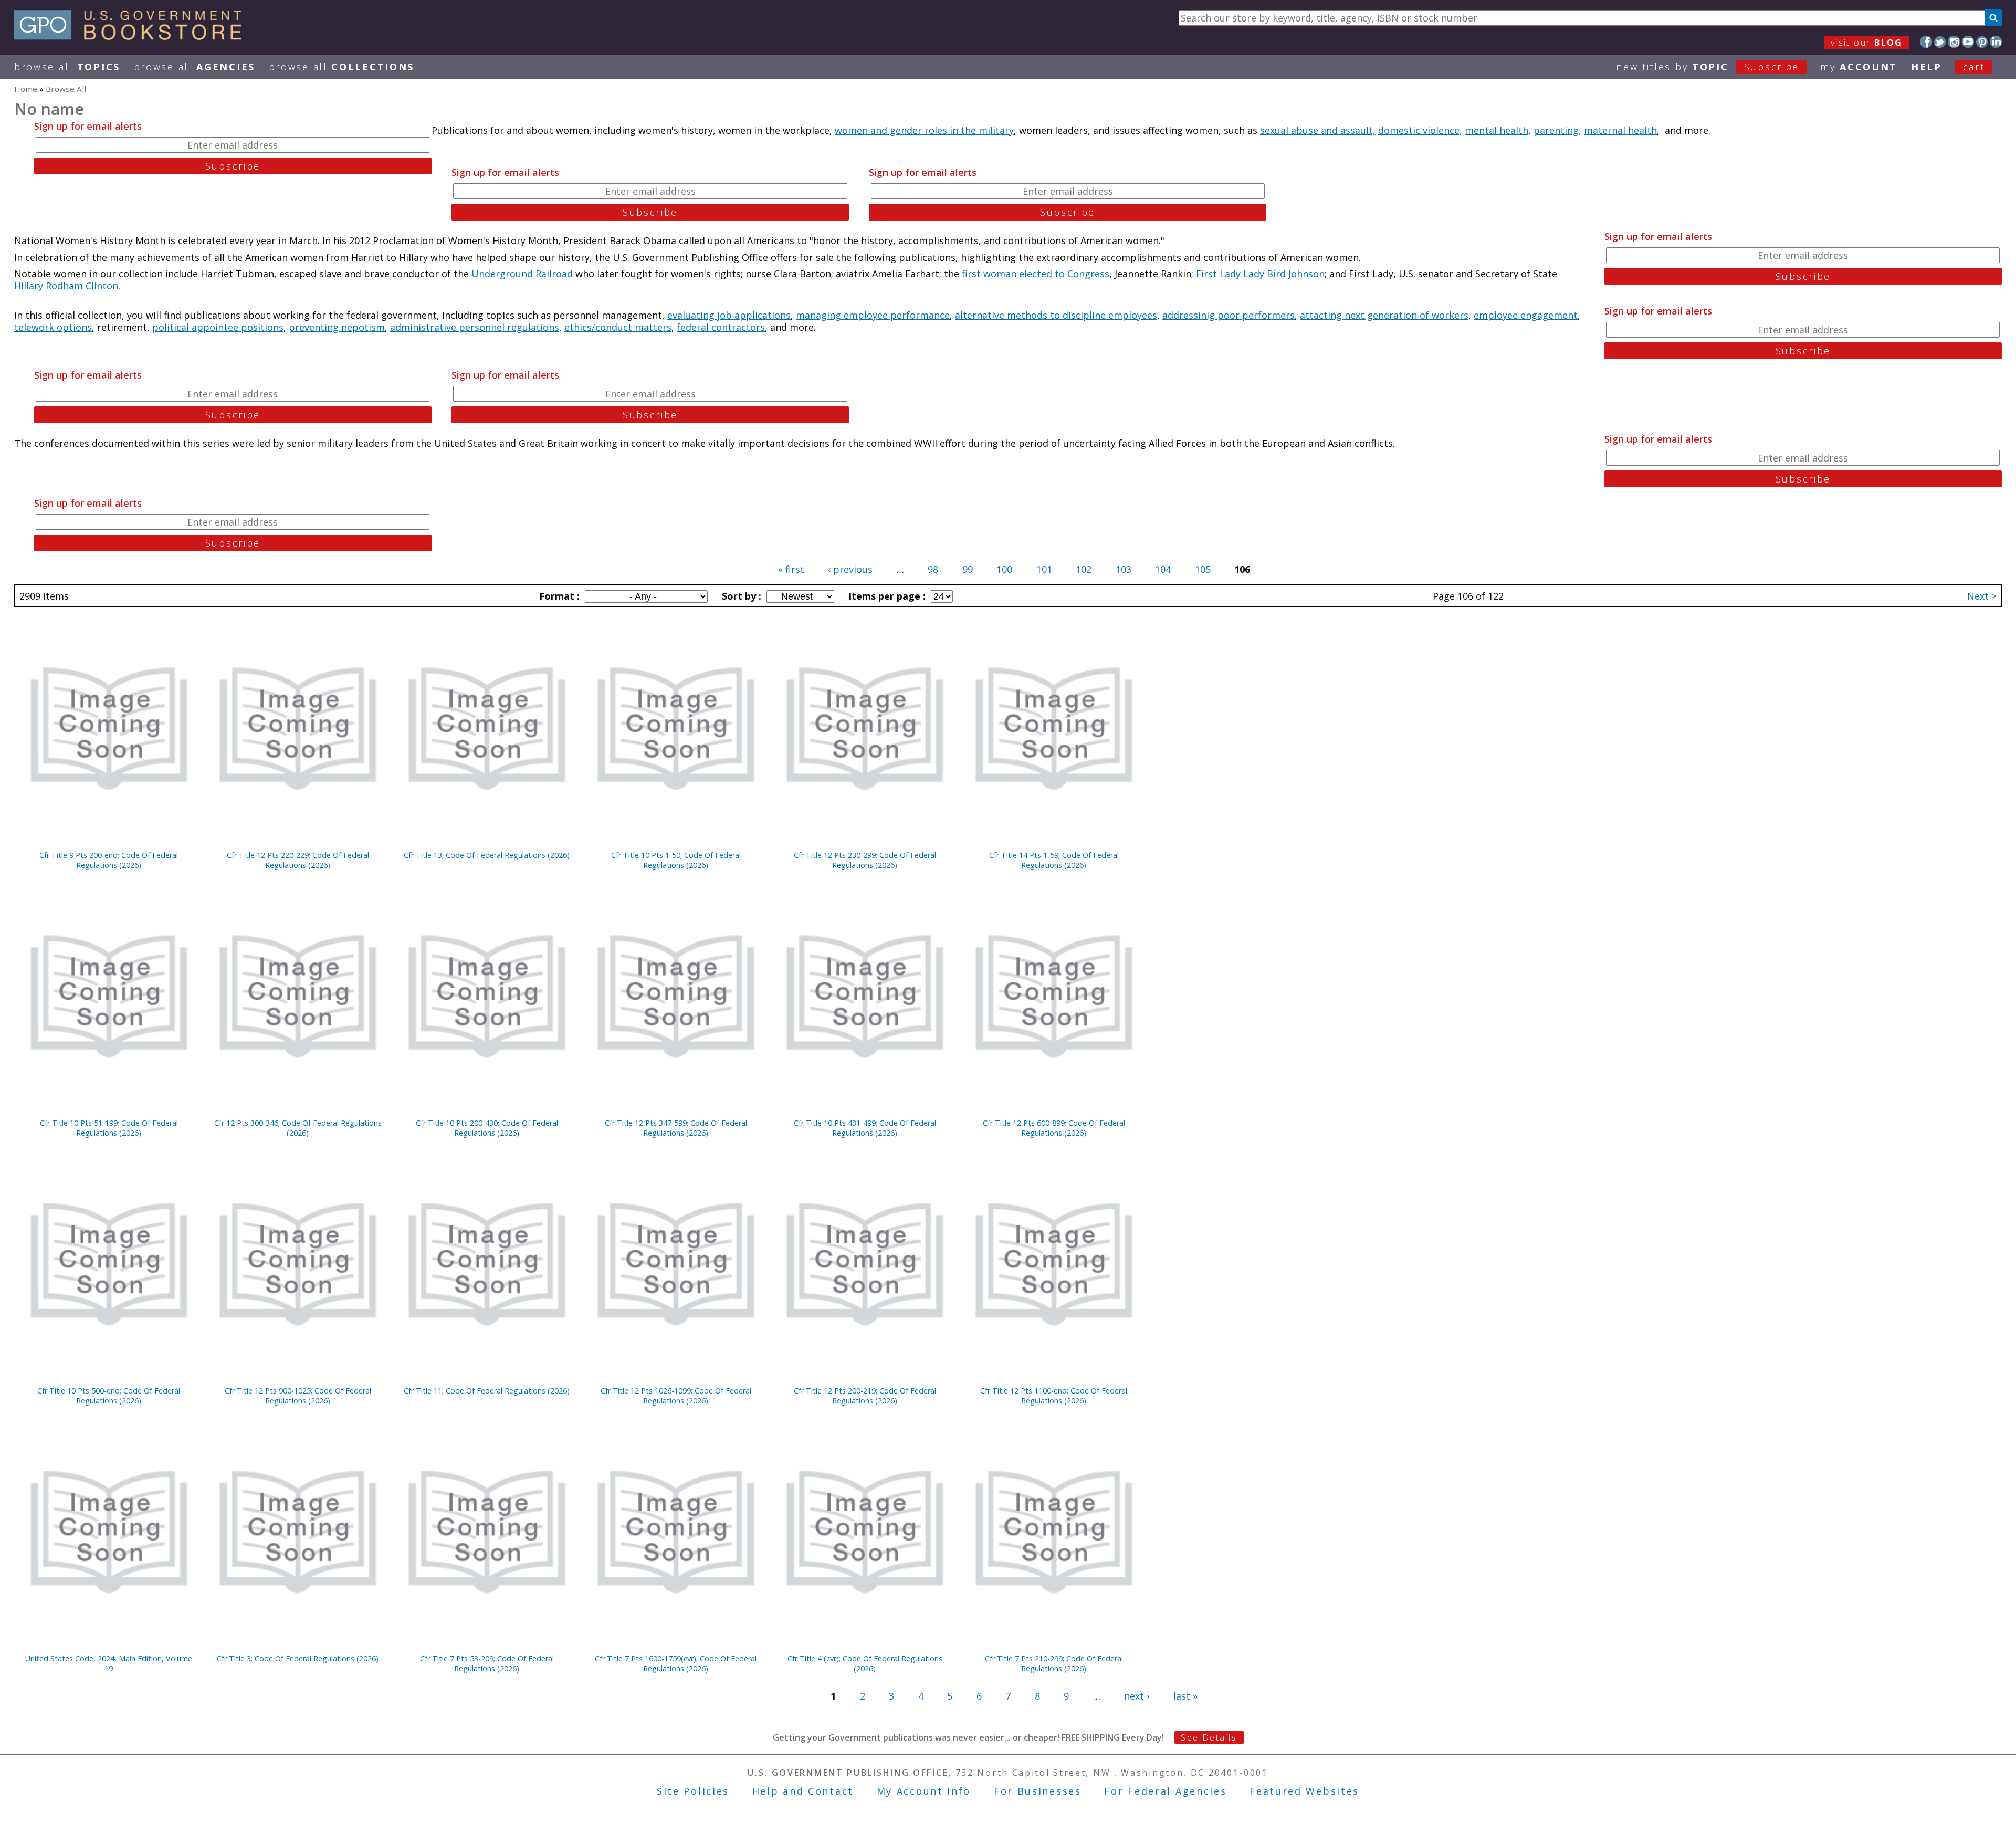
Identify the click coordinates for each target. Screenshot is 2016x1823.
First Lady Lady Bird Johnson (1260, 274)
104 (1163, 569)
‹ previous (850, 569)
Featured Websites (1304, 1791)
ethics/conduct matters (618, 327)
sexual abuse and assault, (1318, 130)
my (1859, 67)
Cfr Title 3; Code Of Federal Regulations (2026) (298, 1658)
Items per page (886, 596)
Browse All (67, 67)
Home (26, 89)
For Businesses (1038, 1791)
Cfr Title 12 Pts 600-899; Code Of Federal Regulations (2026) (1054, 1128)
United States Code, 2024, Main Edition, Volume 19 (109, 1663)
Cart (1974, 67)
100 (1004, 569)
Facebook (1926, 42)
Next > (1982, 596)
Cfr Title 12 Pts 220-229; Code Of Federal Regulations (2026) (298, 860)
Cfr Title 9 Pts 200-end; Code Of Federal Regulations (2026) (109, 860)
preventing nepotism (337, 327)
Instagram (1954, 42)
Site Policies (693, 1791)
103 (1123, 569)
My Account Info (924, 1791)
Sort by (740, 596)
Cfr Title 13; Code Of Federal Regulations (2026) (487, 855)
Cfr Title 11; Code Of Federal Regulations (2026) (487, 1391)
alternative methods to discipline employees (1056, 315)
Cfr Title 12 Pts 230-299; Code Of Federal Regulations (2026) (865, 860)
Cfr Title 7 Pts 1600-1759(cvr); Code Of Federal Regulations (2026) (676, 1663)
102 (1084, 569)
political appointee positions (218, 327)
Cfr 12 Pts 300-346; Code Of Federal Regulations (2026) (298, 1128)
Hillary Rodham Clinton (66, 286)
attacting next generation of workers (1384, 315)
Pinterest (1982, 42)
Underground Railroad (522, 274)
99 (968, 569)
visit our (1867, 43)
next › (1137, 1696)
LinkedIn (1996, 42)
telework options (53, 327)
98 (933, 569)
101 (1044, 569)
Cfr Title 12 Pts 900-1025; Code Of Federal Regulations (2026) (298, 1396)
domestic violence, (1420, 130)
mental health (1497, 130)
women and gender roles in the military (924, 130)
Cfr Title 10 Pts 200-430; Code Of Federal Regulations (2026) (487, 1128)
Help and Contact (803, 1791)
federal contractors (721, 327)
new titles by (1708, 67)
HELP (1926, 67)
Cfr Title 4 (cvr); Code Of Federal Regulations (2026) (865, 1663)
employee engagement (1526, 315)
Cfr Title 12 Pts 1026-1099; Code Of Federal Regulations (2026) (676, 1396)
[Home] (133, 36)
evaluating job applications (729, 315)
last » (1185, 1696)
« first (791, 569)
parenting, (1557, 130)
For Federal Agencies (1165, 1791)
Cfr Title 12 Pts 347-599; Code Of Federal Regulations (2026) (676, 1128)
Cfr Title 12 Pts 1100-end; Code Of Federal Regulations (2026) (1054, 1396)
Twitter (1940, 42)
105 (1203, 569)
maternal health (1620, 130)
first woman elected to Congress (1036, 274)
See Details (1209, 1737)
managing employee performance (873, 315)
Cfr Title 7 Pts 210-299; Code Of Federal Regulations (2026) (1054, 1663)
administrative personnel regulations (475, 327)
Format (558, 596)
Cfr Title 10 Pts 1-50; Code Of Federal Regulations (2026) (676, 860)
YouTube (1968, 42)
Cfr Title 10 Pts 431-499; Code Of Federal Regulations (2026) (865, 1128)
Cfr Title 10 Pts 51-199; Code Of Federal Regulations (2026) (109, 1128)
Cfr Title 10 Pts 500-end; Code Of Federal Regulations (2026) (109, 1396)
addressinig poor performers (1228, 315)
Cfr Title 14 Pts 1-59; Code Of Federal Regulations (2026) (1054, 860)
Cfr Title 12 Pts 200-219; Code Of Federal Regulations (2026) (865, 1396)
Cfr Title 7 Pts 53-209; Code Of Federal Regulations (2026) (487, 1663)
